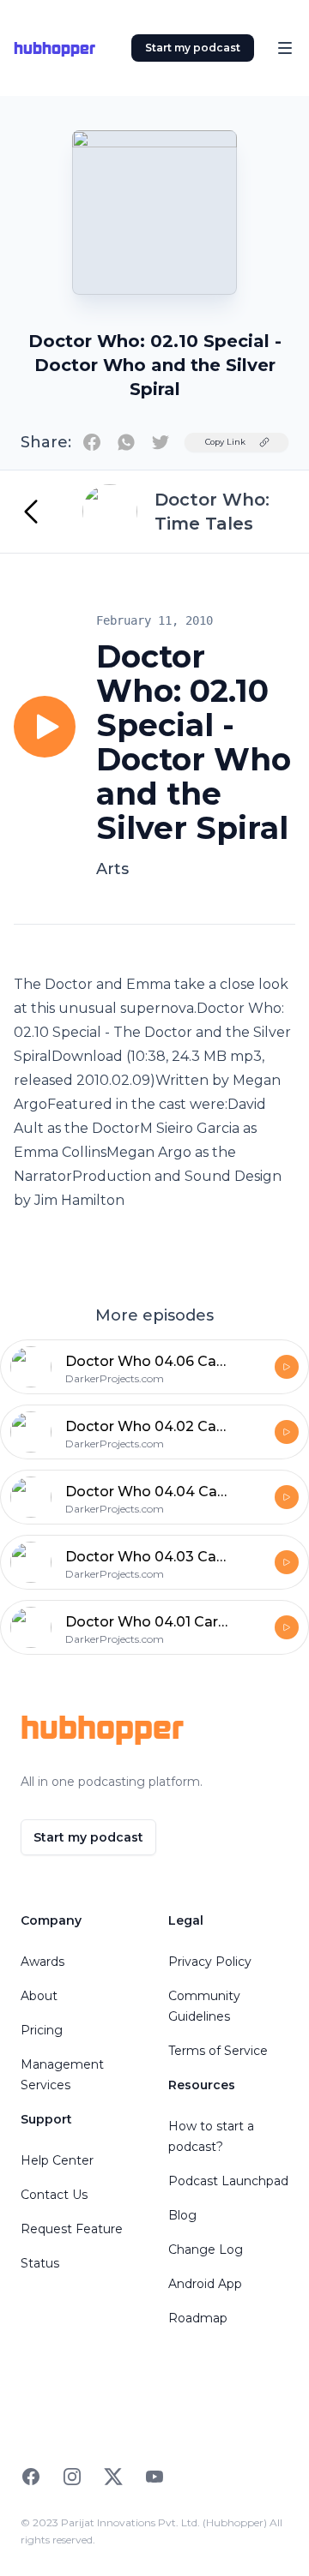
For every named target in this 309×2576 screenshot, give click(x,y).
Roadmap (198, 2318)
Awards (42, 1962)
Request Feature (72, 2229)
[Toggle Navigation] (285, 48)
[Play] (45, 727)
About (39, 1996)
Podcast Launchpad (228, 2181)
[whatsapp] (126, 442)
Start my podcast (193, 48)
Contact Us (54, 2195)
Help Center (57, 2160)
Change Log (206, 2250)
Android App (205, 2284)
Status (40, 2263)
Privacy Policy (210, 1962)
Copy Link (225, 442)
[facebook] (92, 442)
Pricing (42, 2030)
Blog (182, 2215)
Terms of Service (218, 2051)
